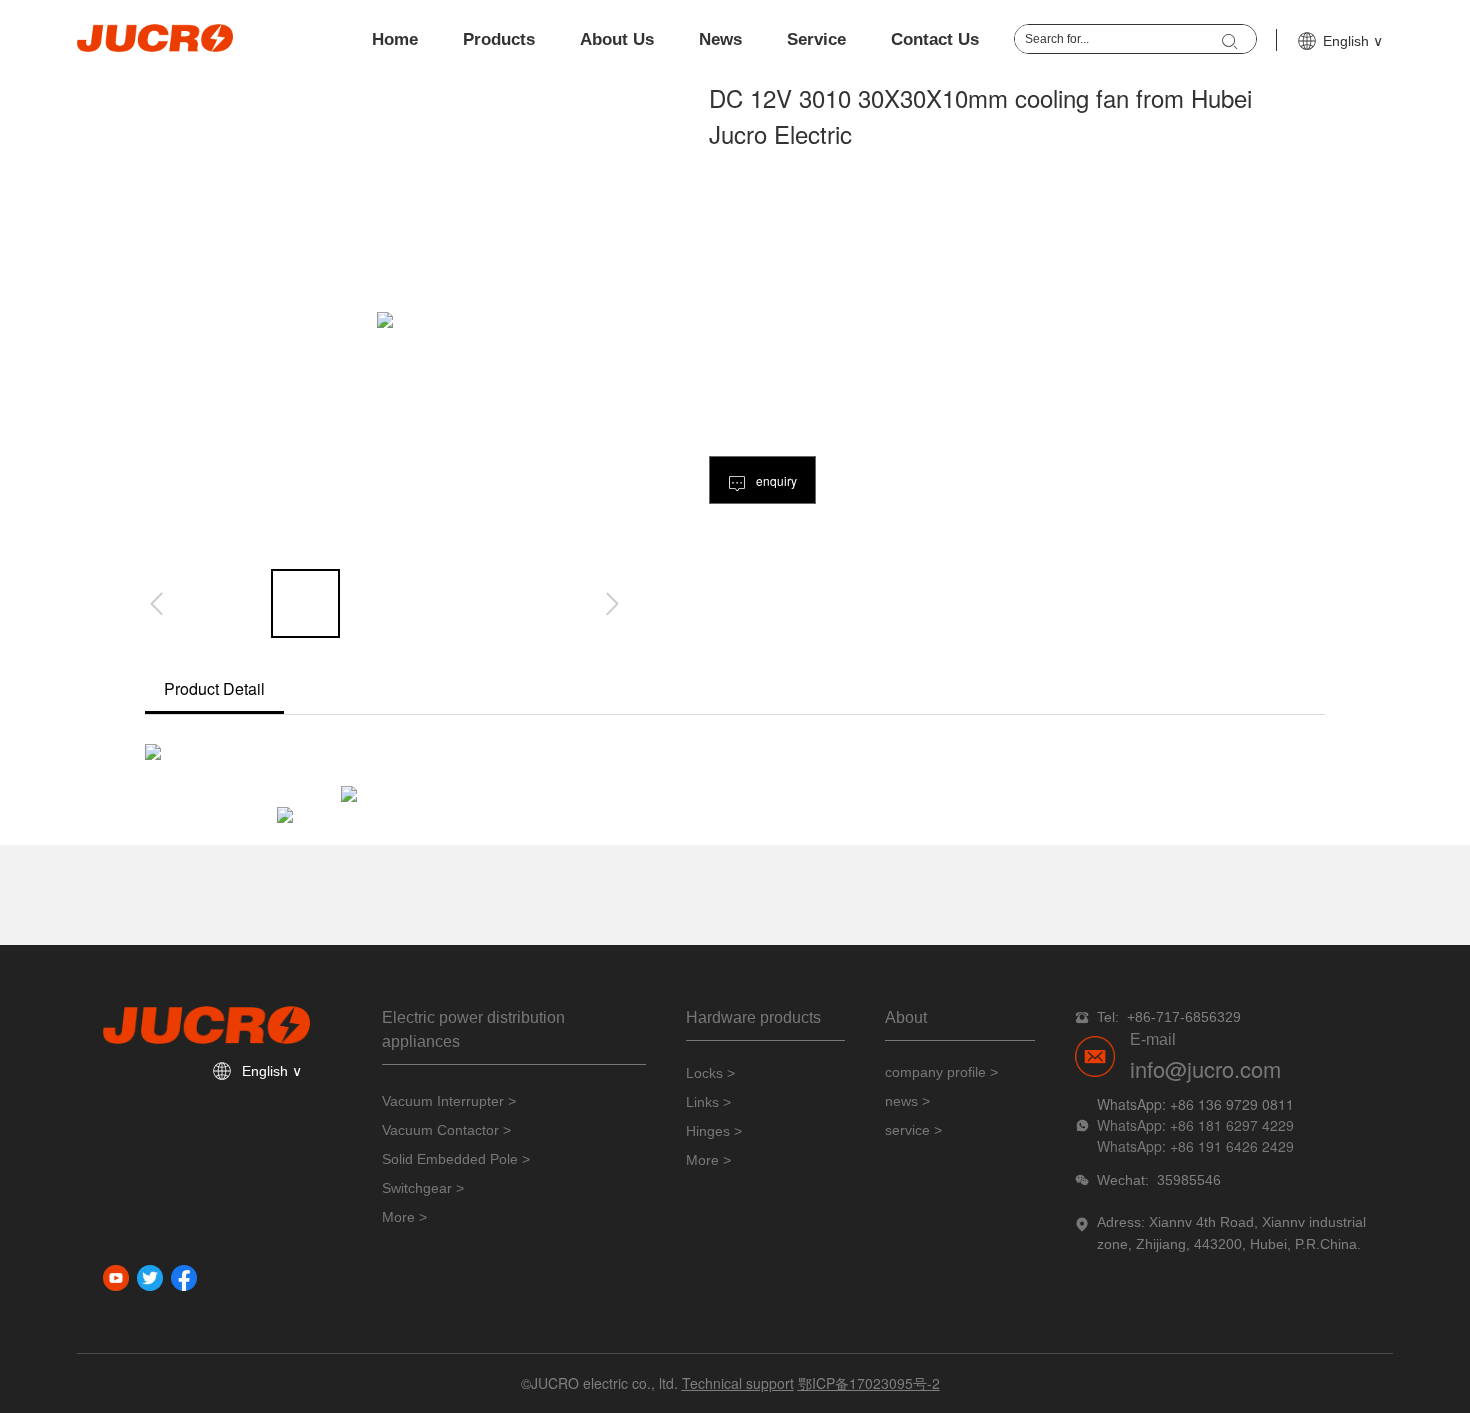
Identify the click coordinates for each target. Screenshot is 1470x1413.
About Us (617, 39)
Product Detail (214, 688)
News (720, 39)
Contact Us (935, 39)
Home (395, 39)
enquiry (775, 480)
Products (499, 39)
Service (816, 39)
